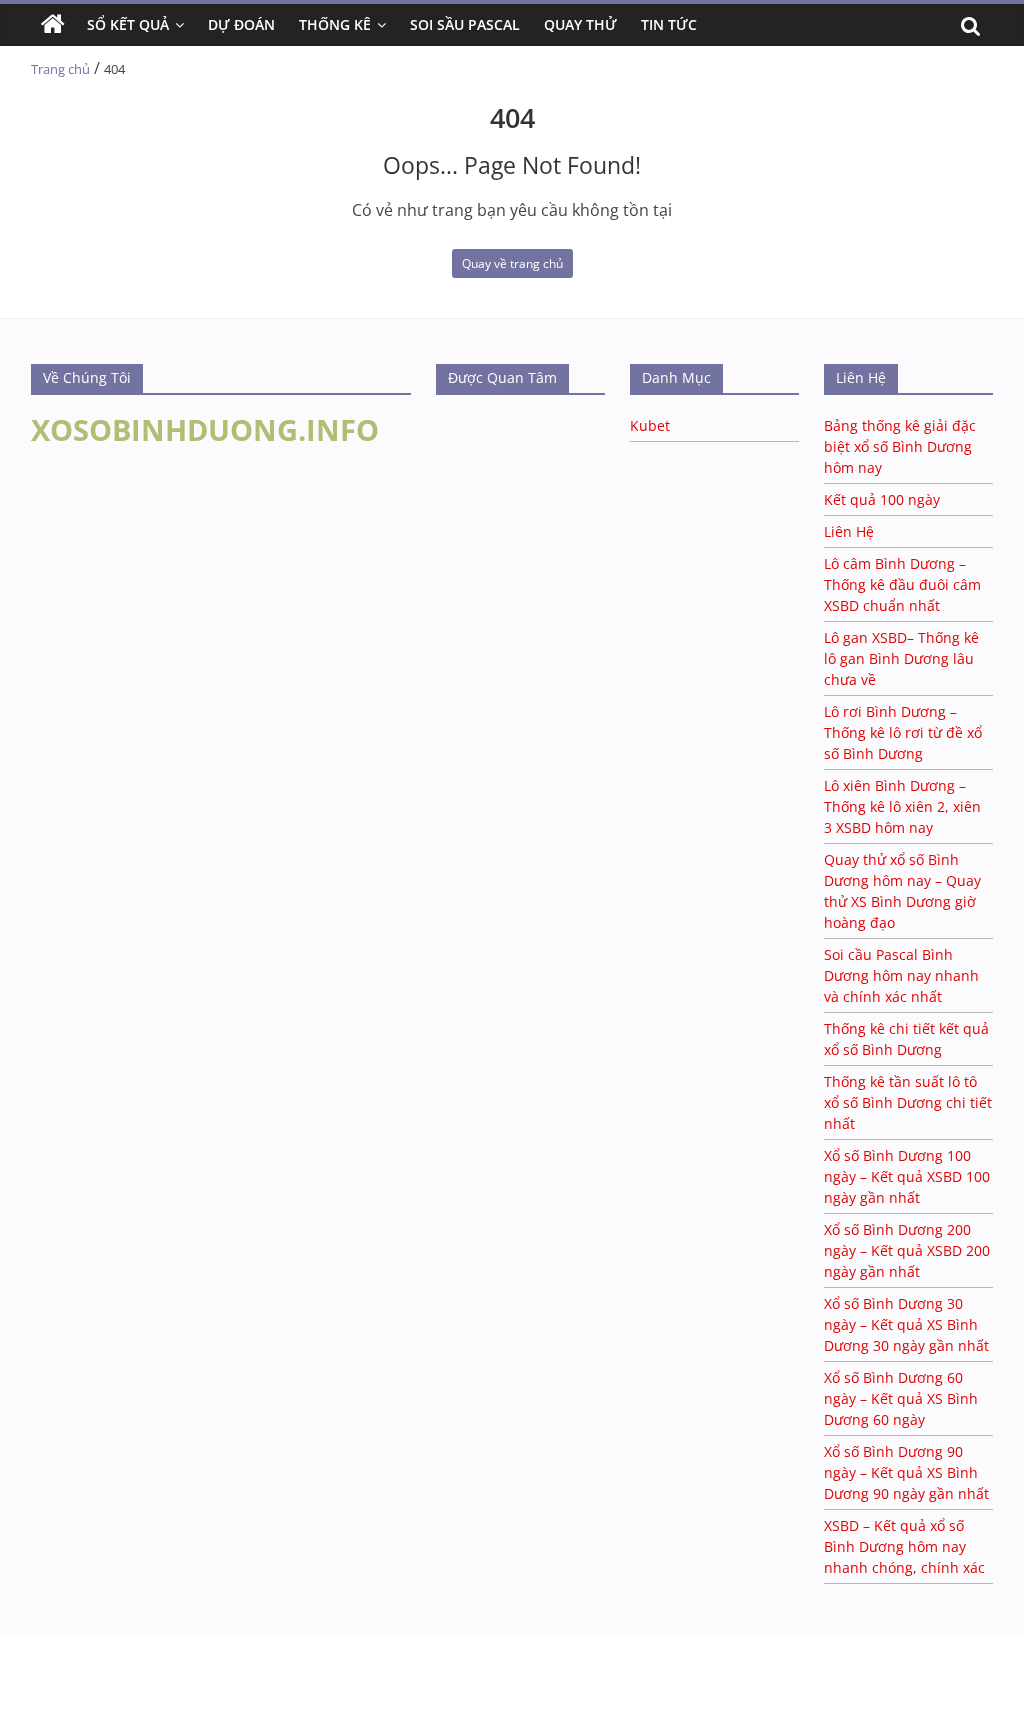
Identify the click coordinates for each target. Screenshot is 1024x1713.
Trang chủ (60, 69)
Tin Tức (669, 24)
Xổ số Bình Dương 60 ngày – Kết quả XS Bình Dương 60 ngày (901, 1398)
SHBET (21, 1643)
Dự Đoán (241, 24)
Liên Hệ (849, 531)
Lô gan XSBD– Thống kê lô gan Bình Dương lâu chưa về (901, 658)
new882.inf (216, 1663)
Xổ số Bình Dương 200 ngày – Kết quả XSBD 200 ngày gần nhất (907, 1250)
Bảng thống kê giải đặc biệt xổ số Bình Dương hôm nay (900, 446)
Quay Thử (580, 24)
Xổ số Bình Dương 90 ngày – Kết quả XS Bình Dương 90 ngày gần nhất (906, 1472)
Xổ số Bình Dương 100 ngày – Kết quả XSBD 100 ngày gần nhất (907, 1176)
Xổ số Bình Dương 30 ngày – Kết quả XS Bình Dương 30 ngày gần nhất (906, 1324)
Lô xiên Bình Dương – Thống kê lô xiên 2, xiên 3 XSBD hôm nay (902, 806)
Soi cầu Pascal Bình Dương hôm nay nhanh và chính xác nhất (901, 975)
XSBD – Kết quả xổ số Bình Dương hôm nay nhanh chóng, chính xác (904, 1546)
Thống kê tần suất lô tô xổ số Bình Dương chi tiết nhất (908, 1102)
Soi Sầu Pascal (465, 24)
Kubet (650, 425)
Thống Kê (335, 24)
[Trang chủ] (53, 25)
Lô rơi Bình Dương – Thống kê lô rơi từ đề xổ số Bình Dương (903, 732)
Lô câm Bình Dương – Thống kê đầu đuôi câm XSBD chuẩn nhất (902, 584)
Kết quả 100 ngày (882, 499)
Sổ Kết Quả (128, 24)
